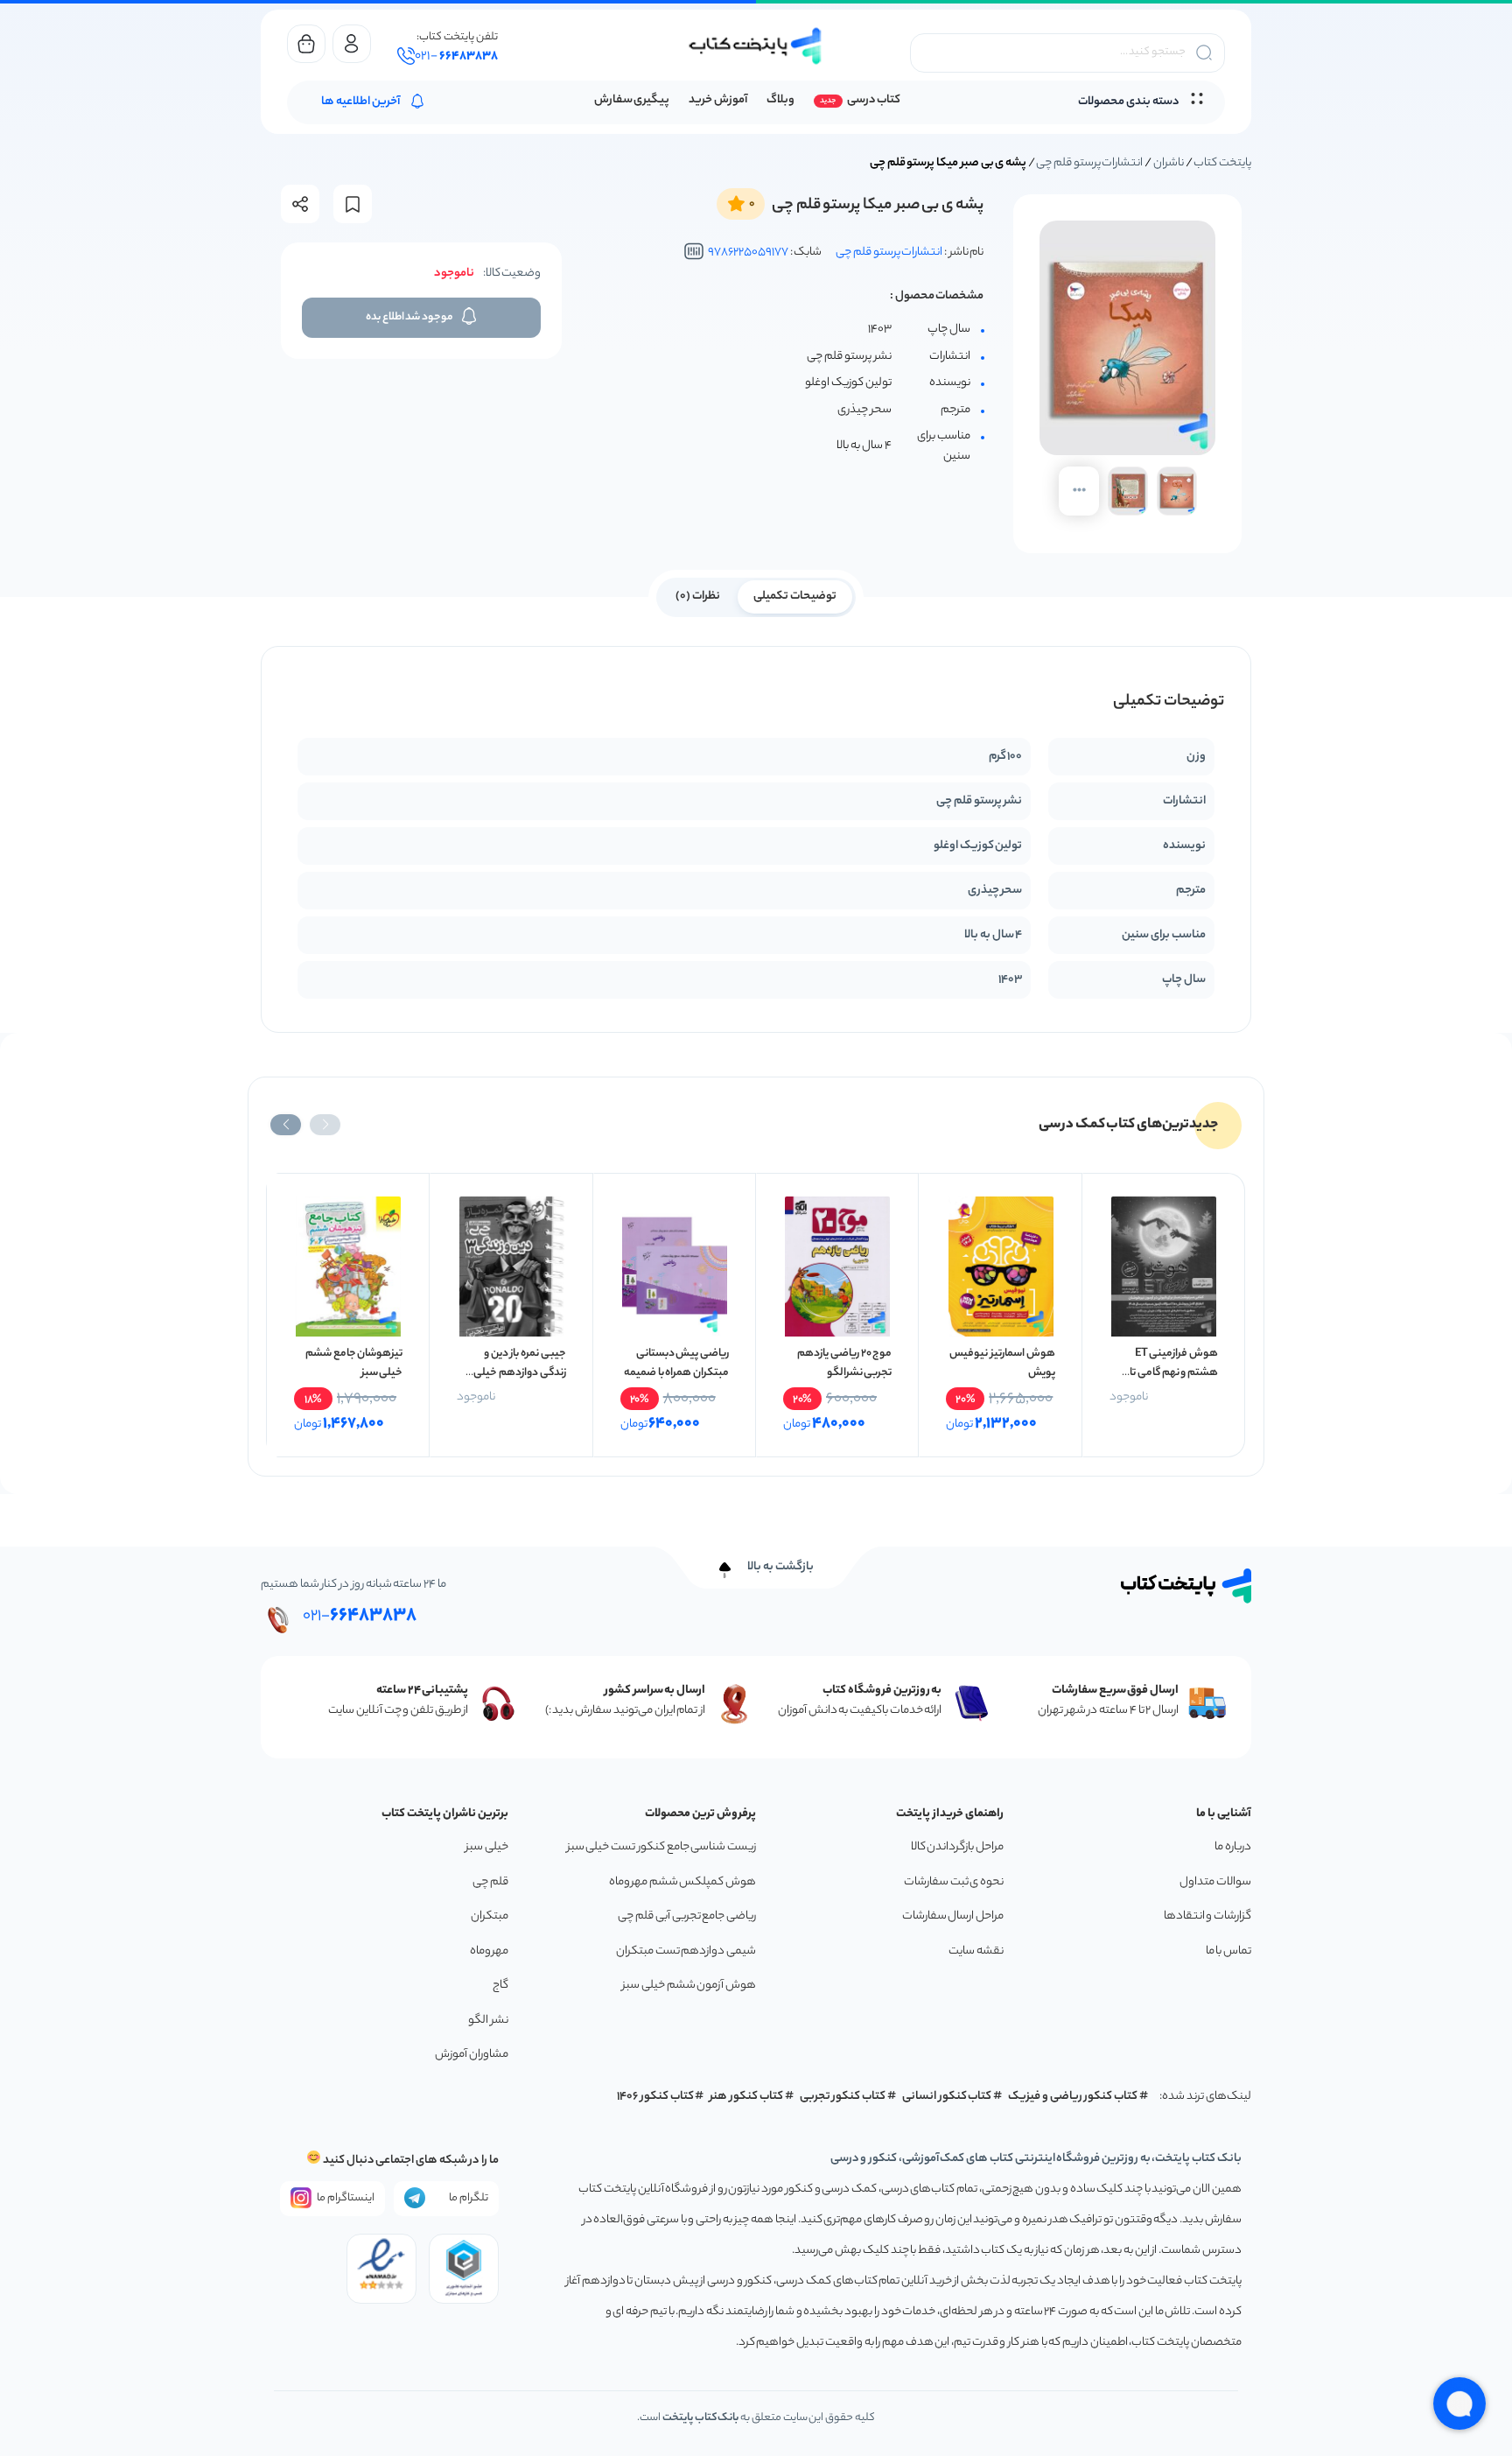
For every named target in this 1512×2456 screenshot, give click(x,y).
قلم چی (490, 1882)
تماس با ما (1228, 1951)
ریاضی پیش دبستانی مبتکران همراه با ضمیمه (676, 1363)
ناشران (1169, 163)
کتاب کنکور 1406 (655, 2097)
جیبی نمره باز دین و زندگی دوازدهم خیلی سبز (519, 1373)
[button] (325, 1125)
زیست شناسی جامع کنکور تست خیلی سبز (661, 1847)
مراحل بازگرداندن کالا (957, 1847)
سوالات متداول (1215, 1882)
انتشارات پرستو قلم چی (1089, 163)
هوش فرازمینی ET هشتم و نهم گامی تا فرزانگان (1174, 1373)
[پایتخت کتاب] (756, 46)
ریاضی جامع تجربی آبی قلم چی (687, 1916)
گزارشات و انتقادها (1207, 1916)
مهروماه (489, 1951)
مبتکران (490, 1916)
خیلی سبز (487, 1847)
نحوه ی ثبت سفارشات (954, 1882)
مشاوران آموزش (472, 2055)
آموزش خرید (718, 100)
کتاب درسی (874, 100)
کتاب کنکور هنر (746, 2097)
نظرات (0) (698, 596)
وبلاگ (780, 100)
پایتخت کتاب (1222, 163)
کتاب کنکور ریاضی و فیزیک (1073, 2097)
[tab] (795, 595)
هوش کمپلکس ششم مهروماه (682, 1882)
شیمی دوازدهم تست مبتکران (686, 1951)
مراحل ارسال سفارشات (953, 1916)
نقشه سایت (976, 1951)
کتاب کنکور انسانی (947, 2097)
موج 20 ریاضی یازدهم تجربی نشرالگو (844, 1363)
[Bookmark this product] (353, 204)
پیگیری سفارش (632, 100)
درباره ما (1233, 1847)
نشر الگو (488, 2021)
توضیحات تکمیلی (795, 596)
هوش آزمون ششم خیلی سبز (689, 1986)
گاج (500, 1986)
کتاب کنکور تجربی (843, 2097)
